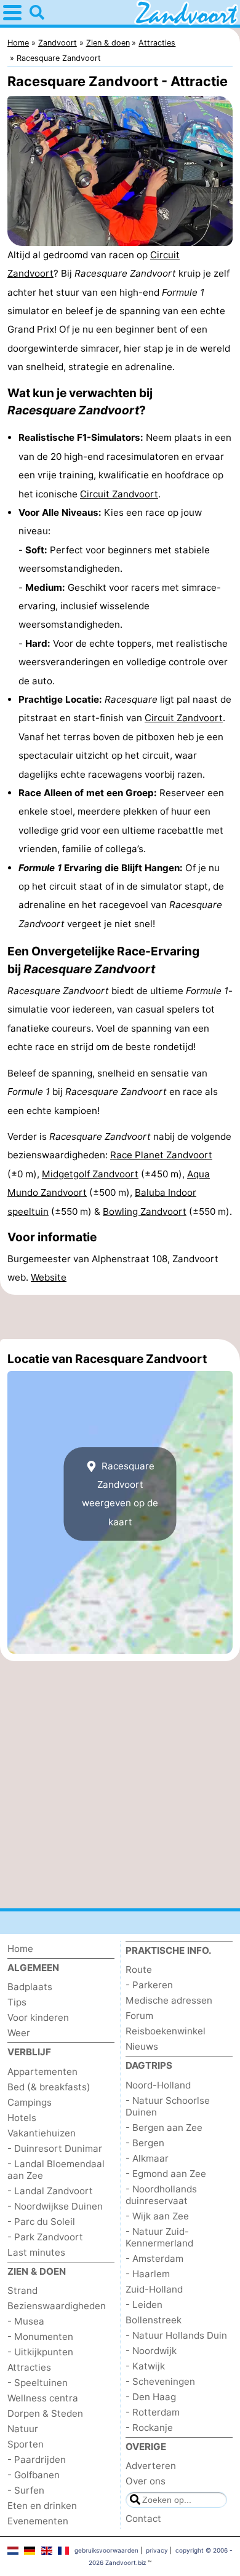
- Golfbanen (34, 2475)
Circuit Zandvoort (119, 494)
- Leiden (144, 2305)
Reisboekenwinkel (166, 2031)
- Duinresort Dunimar (55, 2148)
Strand (22, 2290)
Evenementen (38, 2521)
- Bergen (145, 2143)
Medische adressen (169, 2000)
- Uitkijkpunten (40, 2352)
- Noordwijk (151, 2351)
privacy (157, 2550)
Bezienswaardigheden (57, 2306)
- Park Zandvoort (45, 2237)
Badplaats (30, 1987)
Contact (143, 2519)
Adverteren (151, 2466)
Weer (19, 2033)
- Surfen (26, 2490)
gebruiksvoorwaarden (106, 2550)
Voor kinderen (38, 2017)
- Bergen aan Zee (164, 2128)
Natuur (23, 2429)
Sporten (26, 2444)
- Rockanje (149, 2428)
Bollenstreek (154, 2320)
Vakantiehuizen (42, 2133)
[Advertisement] (120, 1317)
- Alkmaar (147, 2158)
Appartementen (42, 2072)
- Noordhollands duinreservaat (161, 2195)
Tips (17, 2002)
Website (49, 1277)
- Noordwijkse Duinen (55, 2206)
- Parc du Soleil (41, 2222)
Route (139, 1970)
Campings (30, 2102)
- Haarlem (148, 2274)
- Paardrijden (37, 2459)
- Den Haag (151, 2397)
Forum (139, 2016)
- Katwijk (145, 2366)
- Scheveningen (160, 2381)
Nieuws (142, 2046)
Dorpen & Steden (45, 2413)
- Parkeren (149, 1985)
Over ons (146, 2481)
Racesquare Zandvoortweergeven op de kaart (120, 1494)
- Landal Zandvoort (50, 2191)
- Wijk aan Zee (157, 2216)
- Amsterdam (154, 2258)
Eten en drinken (42, 2506)
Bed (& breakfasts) (49, 2087)
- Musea (26, 2321)
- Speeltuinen (38, 2383)
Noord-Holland (158, 2085)
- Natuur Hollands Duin (176, 2335)
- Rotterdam (153, 2412)
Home (20, 1949)
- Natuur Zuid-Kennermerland (159, 2237)
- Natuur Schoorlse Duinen (168, 2106)
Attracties (29, 2367)
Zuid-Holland (154, 2289)
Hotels (22, 2118)
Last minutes (36, 2252)
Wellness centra (43, 2398)
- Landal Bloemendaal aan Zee (56, 2170)
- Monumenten (40, 2337)
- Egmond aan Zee (166, 2174)
